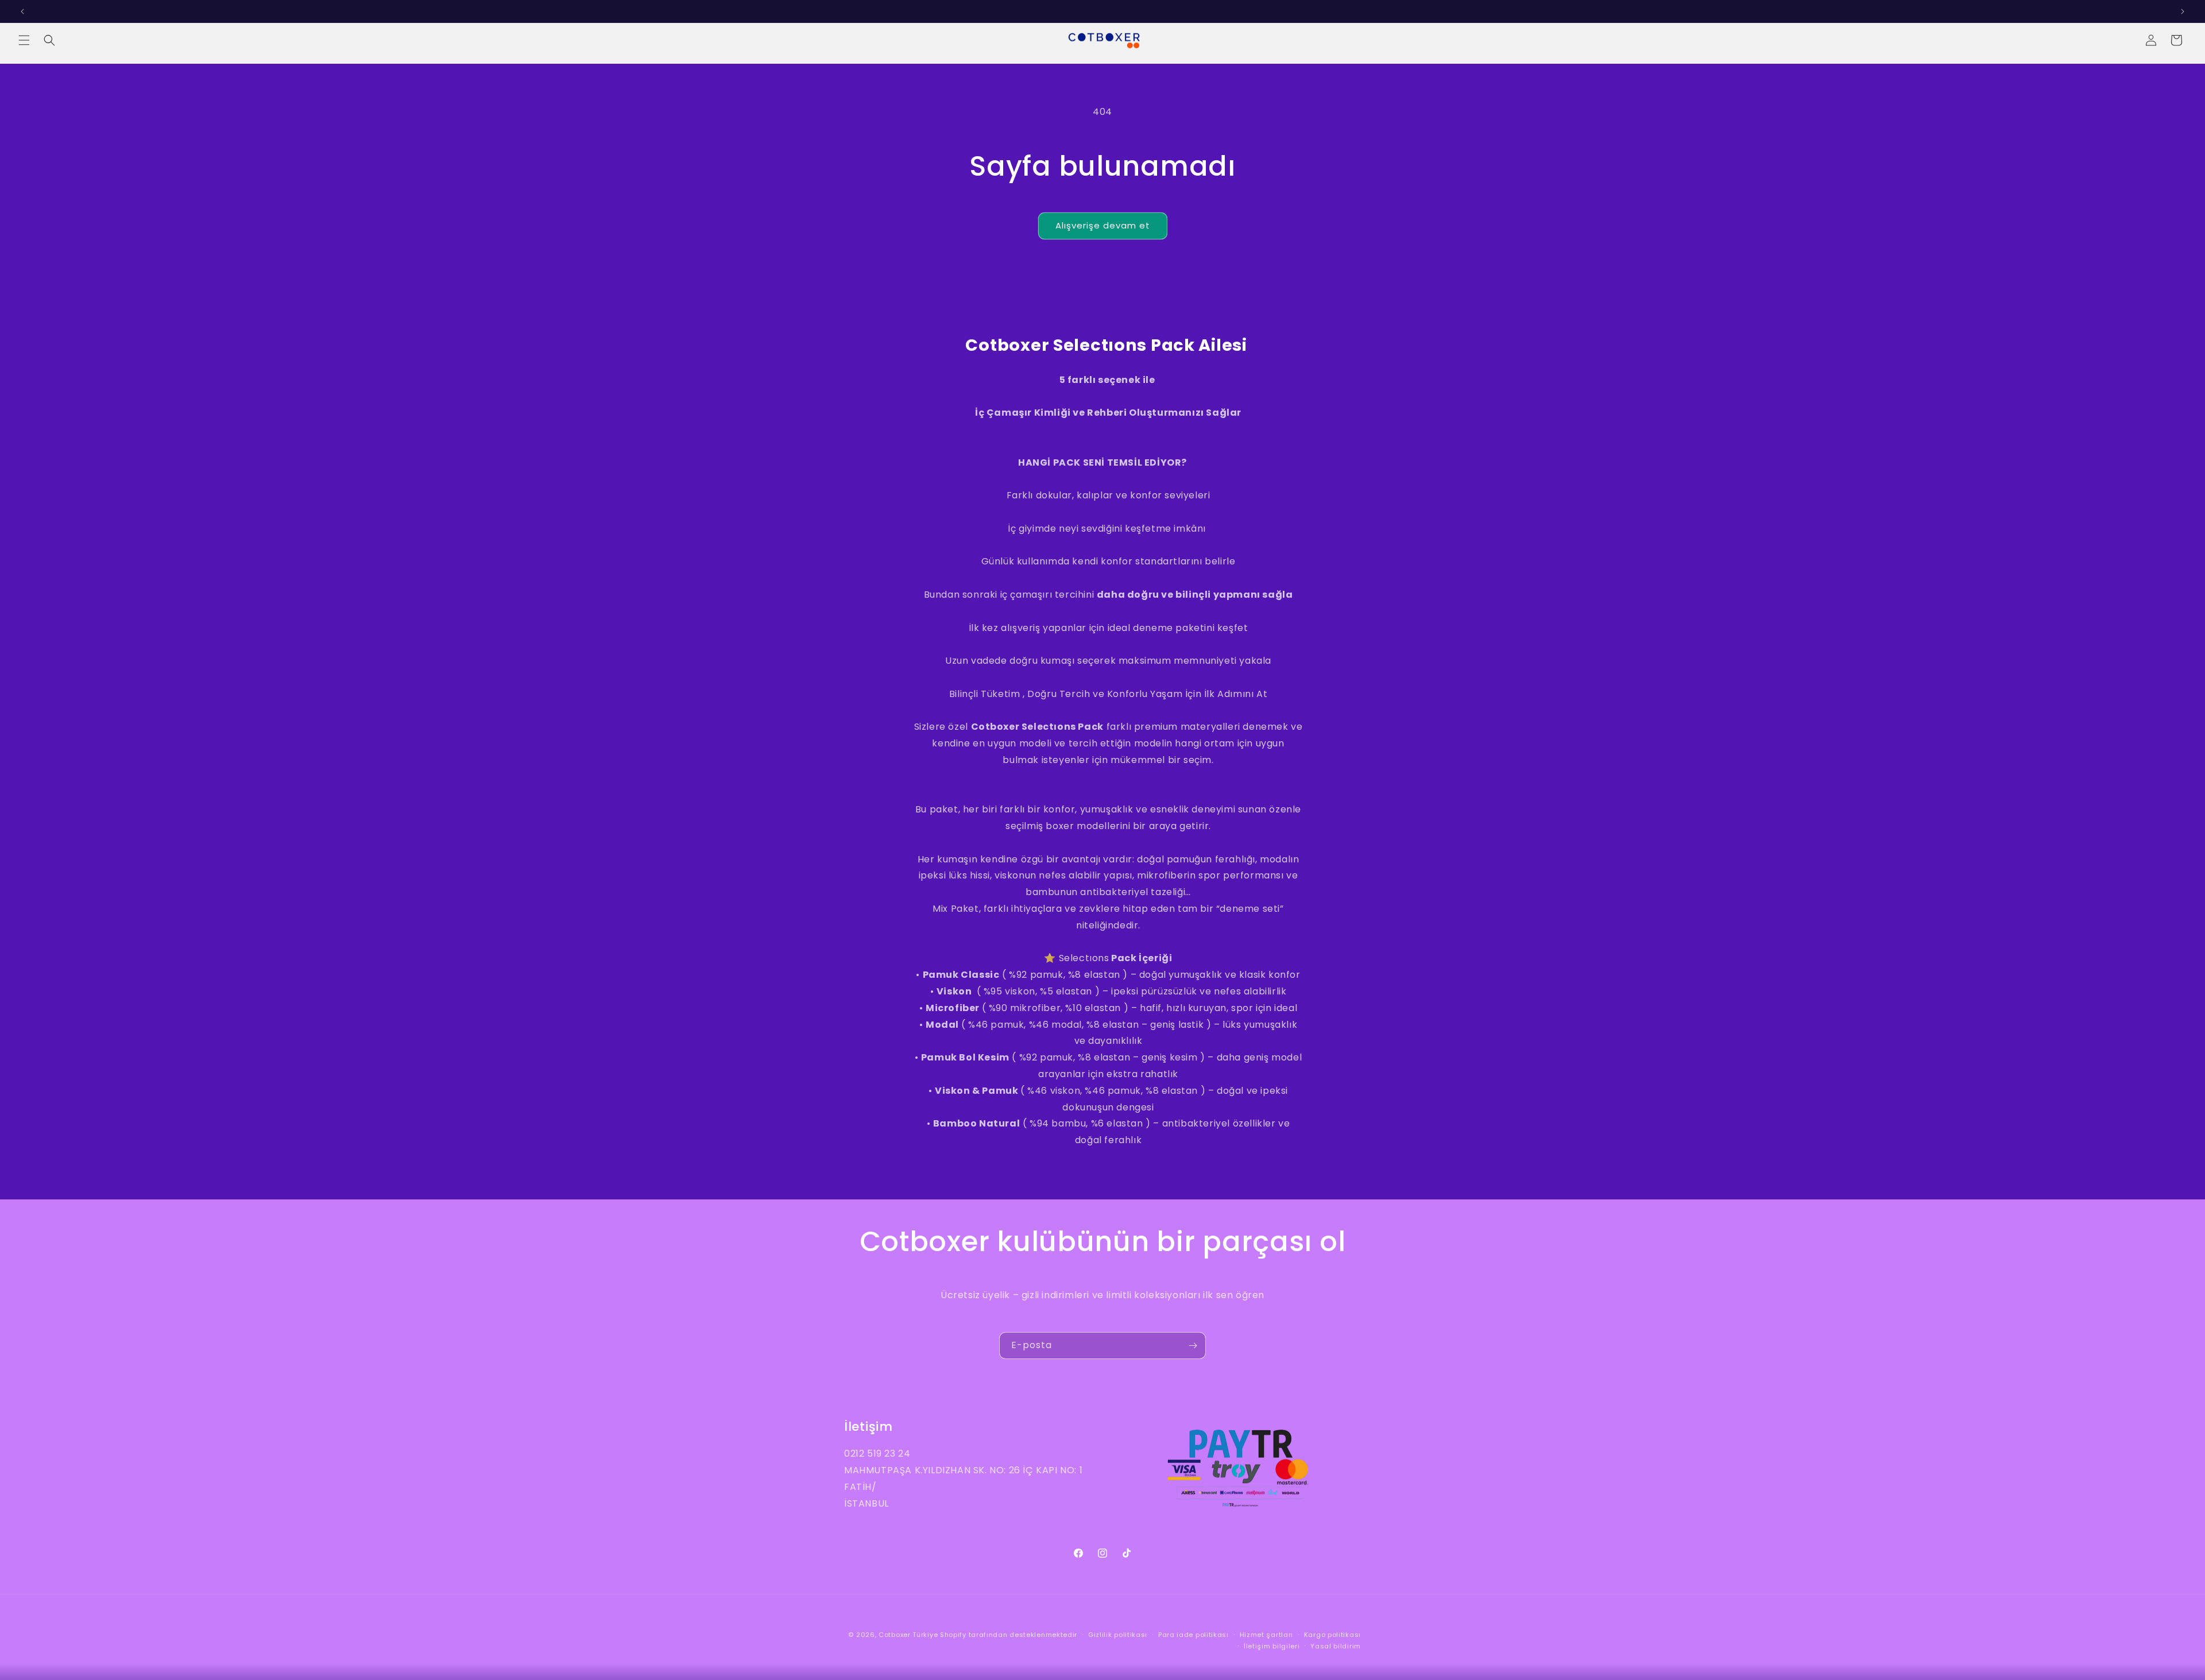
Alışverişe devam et (1103, 225)
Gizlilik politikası (1118, 1635)
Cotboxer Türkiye (908, 1635)
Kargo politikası (1332, 1635)
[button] (24, 40)
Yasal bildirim (1336, 1646)
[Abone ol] (1193, 1346)
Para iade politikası (1194, 1635)
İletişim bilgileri (1272, 1646)
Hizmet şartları (1267, 1635)
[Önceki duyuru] (22, 11)
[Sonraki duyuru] (2183, 11)
